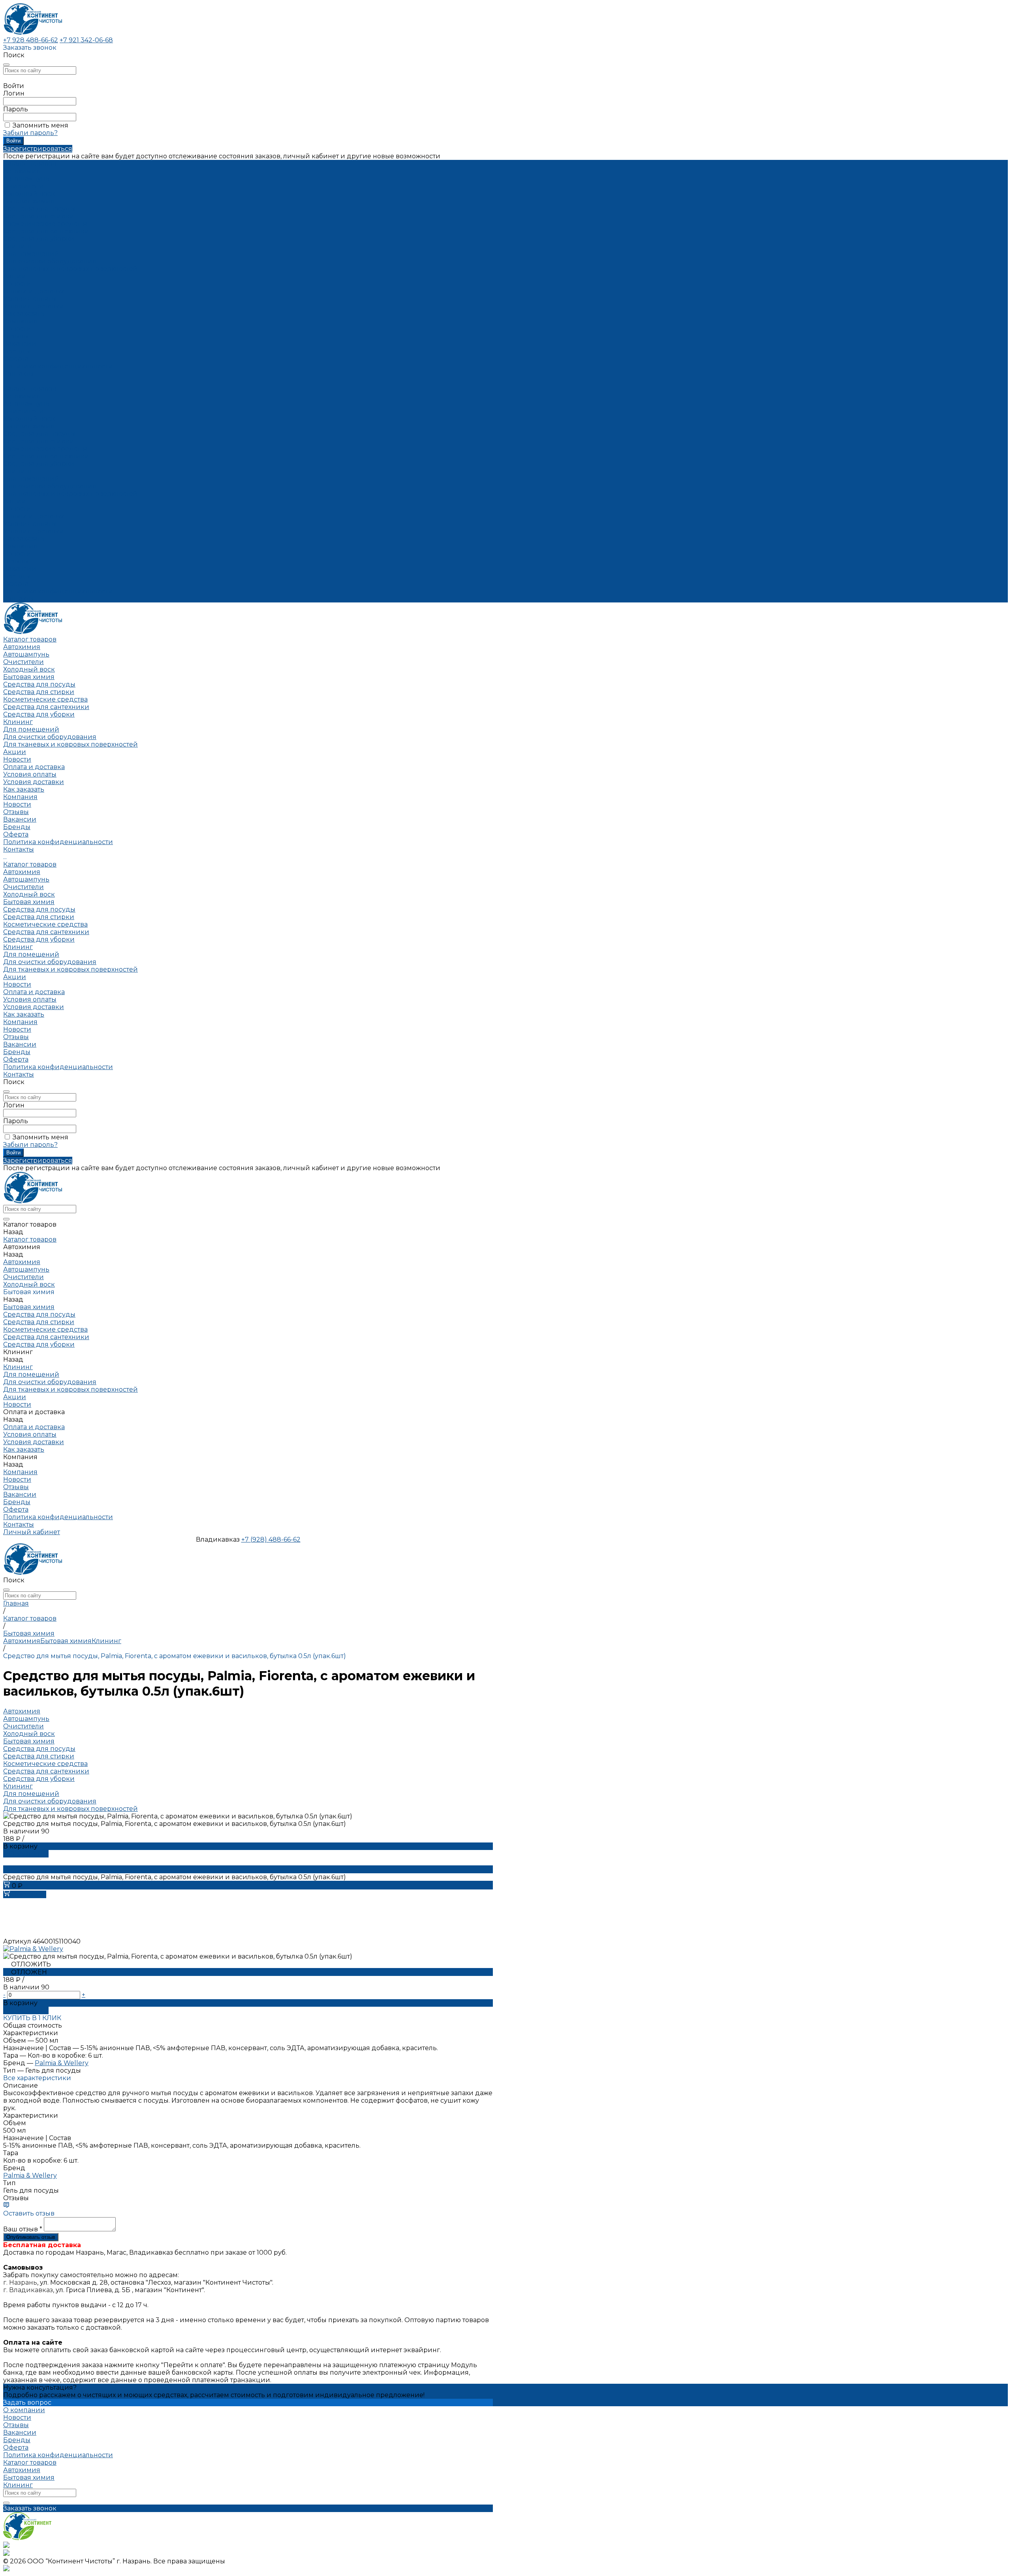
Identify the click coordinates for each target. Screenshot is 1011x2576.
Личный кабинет (32, 1532)
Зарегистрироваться (38, 149)
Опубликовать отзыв (31, 2237)
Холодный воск (29, 194)
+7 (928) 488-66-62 (271, 1539)
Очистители (23, 186)
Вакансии (20, 344)
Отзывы (16, 336)
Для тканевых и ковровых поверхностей (70, 269)
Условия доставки (34, 306)
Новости (17, 329)
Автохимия (22, 171)
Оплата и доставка (34, 516)
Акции (15, 501)
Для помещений (31, 254)
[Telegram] (6, 2554)
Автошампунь (26, 179)
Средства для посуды (39, 209)
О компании (24, 2410)
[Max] (6, 2546)
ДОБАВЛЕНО (26, 1854)
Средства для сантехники (46, 231)
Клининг (18, 246)
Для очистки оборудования (50, 261)
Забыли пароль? (30, 133)
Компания (20, 546)
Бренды (17, 351)
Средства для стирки (39, 216)
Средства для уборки (39, 239)
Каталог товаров (30, 389)
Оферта (16, 359)
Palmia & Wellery (62, 2063)
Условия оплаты (30, 299)
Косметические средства (45, 224)
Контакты (19, 599)
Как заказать (24, 314)
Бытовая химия (29, 201)
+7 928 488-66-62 (31, 40)
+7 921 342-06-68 (86, 40)
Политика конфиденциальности (58, 366)
